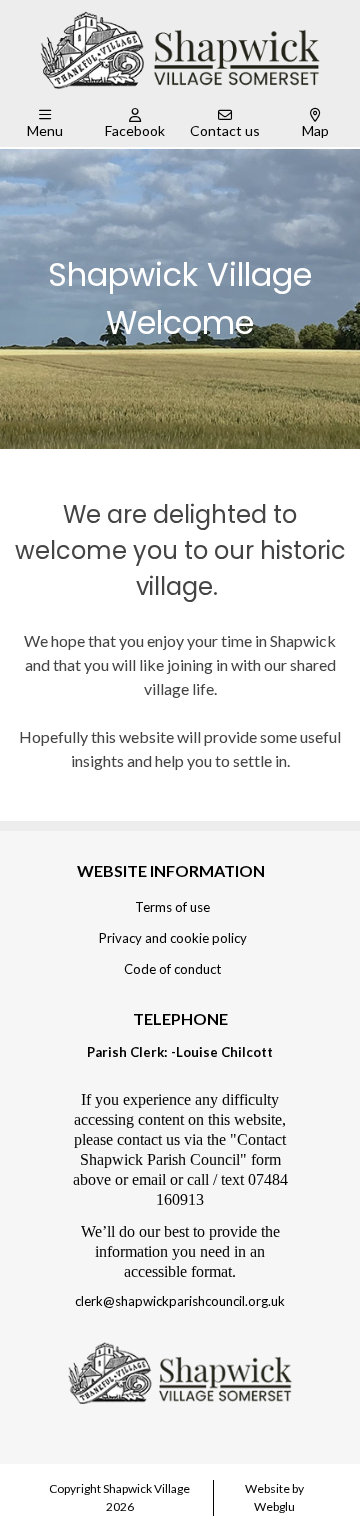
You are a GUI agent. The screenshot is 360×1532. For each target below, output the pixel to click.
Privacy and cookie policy (173, 938)
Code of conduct (172, 969)
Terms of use (172, 907)
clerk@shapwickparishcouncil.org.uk (180, 1301)
